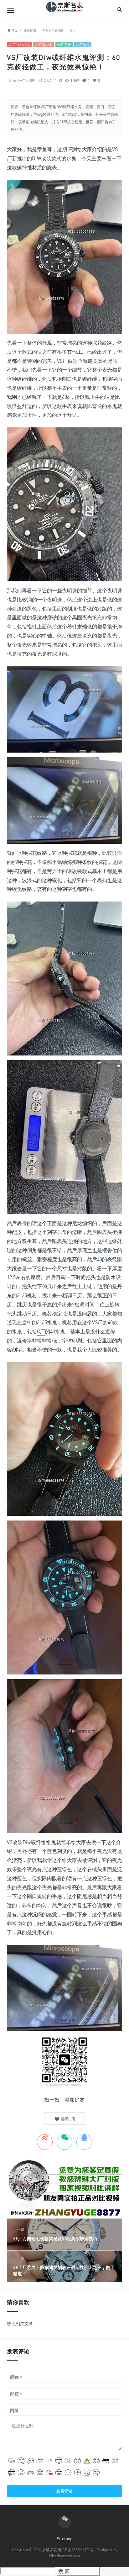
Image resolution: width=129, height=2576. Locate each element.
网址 (14, 2410)
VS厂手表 (64, 45)
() (67, 2119)
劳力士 (54, 871)
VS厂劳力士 (44, 45)
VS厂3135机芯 (19, 45)
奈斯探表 (49, 2550)
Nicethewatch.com (65, 2556)
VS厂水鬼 (83, 45)
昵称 (16, 2377)
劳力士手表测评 (24, 81)
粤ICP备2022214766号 (76, 2550)
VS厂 (62, 361)
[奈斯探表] (64, 10)
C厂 (41, 1331)
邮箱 (16, 2394)
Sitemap (65, 2539)
